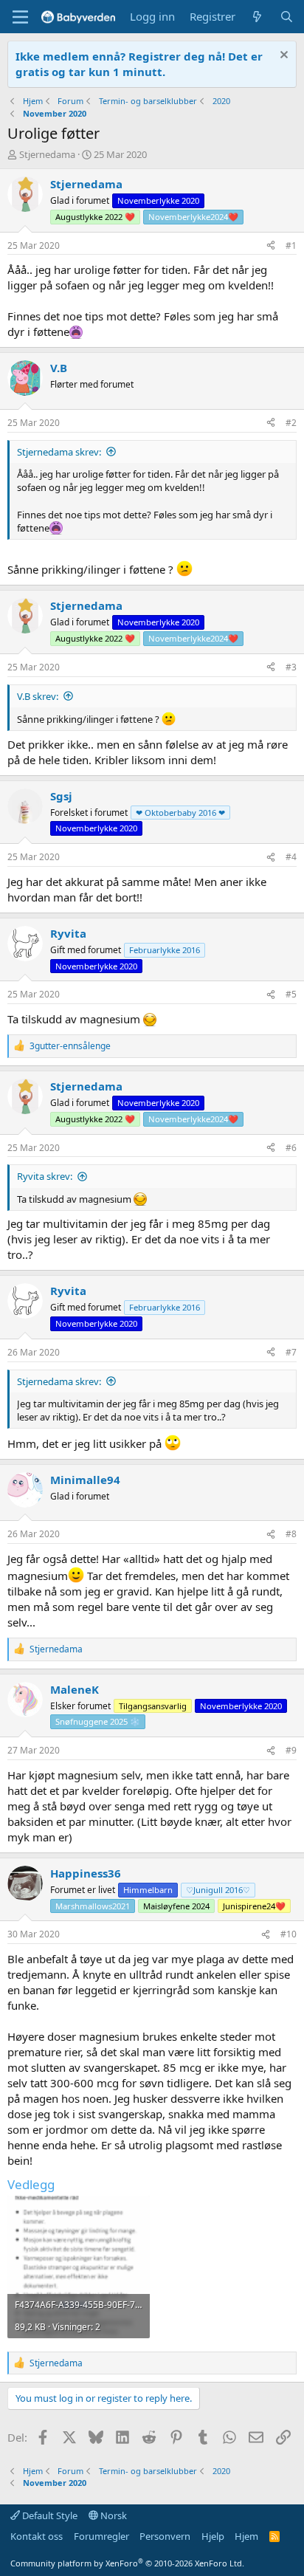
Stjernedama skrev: (59, 452)
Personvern (165, 2536)
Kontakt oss (37, 2536)
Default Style (49, 2515)
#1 (291, 245)
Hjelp (213, 2536)
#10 (289, 1934)
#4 (291, 857)
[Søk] (287, 17)
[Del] (271, 246)
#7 (291, 1352)
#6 (291, 1148)
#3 (291, 667)
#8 (291, 1534)
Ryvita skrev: (45, 1176)
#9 (291, 1750)
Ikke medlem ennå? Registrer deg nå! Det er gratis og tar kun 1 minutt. (139, 64)
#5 (291, 994)
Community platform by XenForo (127, 2563)
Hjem (246, 2536)
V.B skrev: (38, 696)
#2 (291, 423)
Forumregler (101, 2536)
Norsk (113, 2515)
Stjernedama (47, 154)
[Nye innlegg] (257, 17)
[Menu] (20, 17)
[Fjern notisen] (282, 56)
